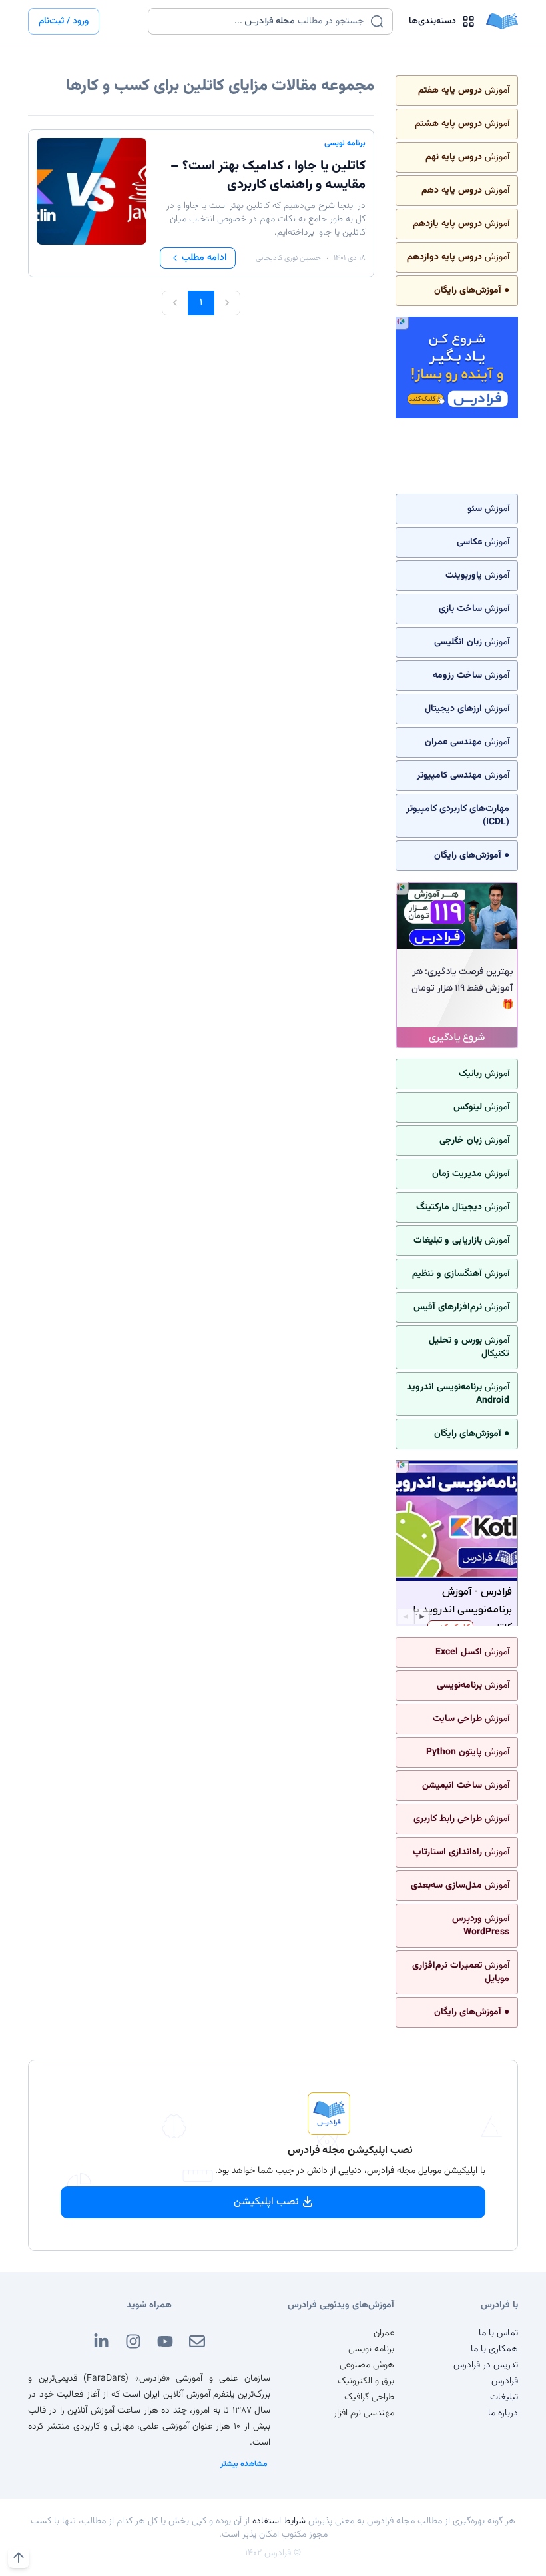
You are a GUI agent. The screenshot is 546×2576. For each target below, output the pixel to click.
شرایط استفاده (279, 2521)
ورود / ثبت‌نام (64, 21)
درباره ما (503, 2413)
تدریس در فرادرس (486, 2365)
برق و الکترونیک (366, 2381)
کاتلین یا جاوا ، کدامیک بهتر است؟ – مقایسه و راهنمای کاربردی (268, 175)
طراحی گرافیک (369, 2397)
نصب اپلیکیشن (266, 2202)
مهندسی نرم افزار (364, 2413)
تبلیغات (504, 2397)
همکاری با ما (494, 2349)
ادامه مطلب (204, 258)
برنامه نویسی (345, 143)
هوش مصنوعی (367, 2365)
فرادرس (505, 2381)
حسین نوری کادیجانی (288, 258)
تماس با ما (498, 2333)
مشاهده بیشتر (244, 2464)
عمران (384, 2333)
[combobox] (262, 21)
